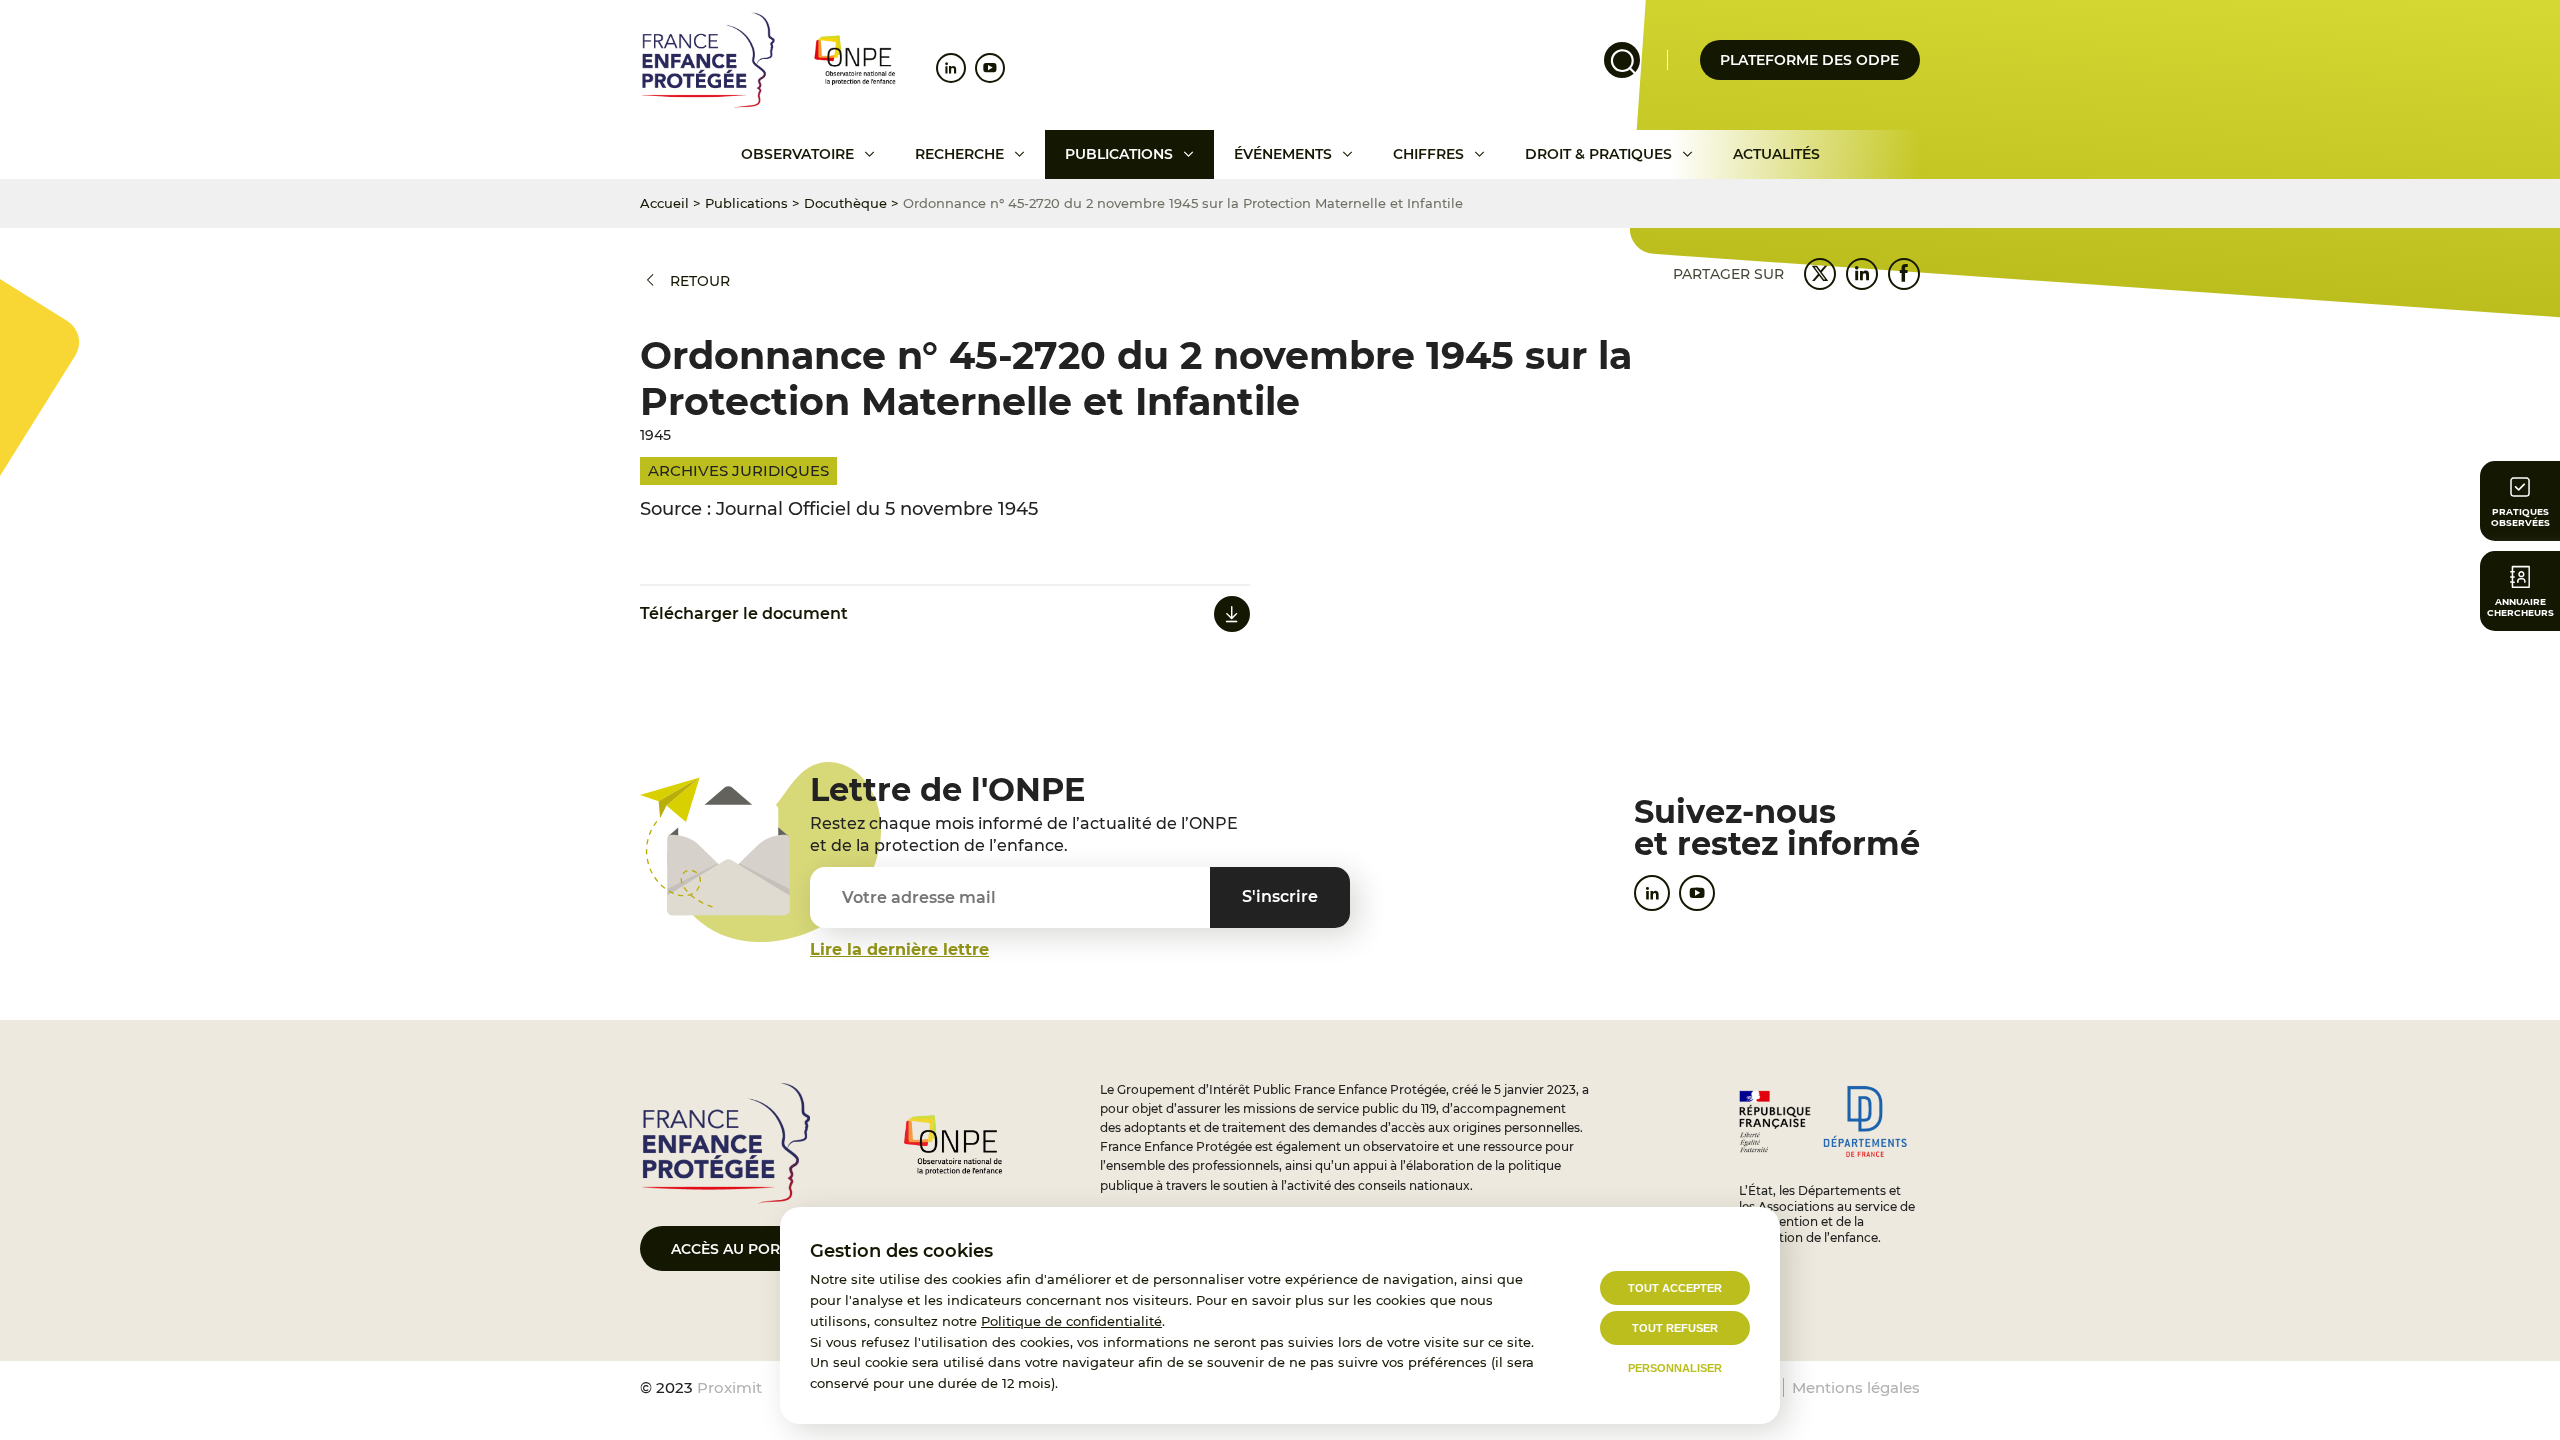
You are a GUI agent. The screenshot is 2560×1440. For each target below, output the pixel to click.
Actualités (1776, 154)
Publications (1119, 154)
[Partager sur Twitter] (1820, 274)
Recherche (959, 154)
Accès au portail (740, 1249)
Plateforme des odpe (1809, 60)
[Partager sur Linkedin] (1862, 274)
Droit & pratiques (1598, 154)
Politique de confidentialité (1071, 1321)
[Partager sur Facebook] (1904, 274)
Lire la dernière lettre (899, 949)
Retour (700, 281)
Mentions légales (1856, 1387)
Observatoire (797, 154)
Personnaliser (1675, 1368)
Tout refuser (1675, 1328)
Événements (1283, 154)
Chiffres (1428, 154)
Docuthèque (845, 203)
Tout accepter (1675, 1288)
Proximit (729, 1387)
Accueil (664, 203)
